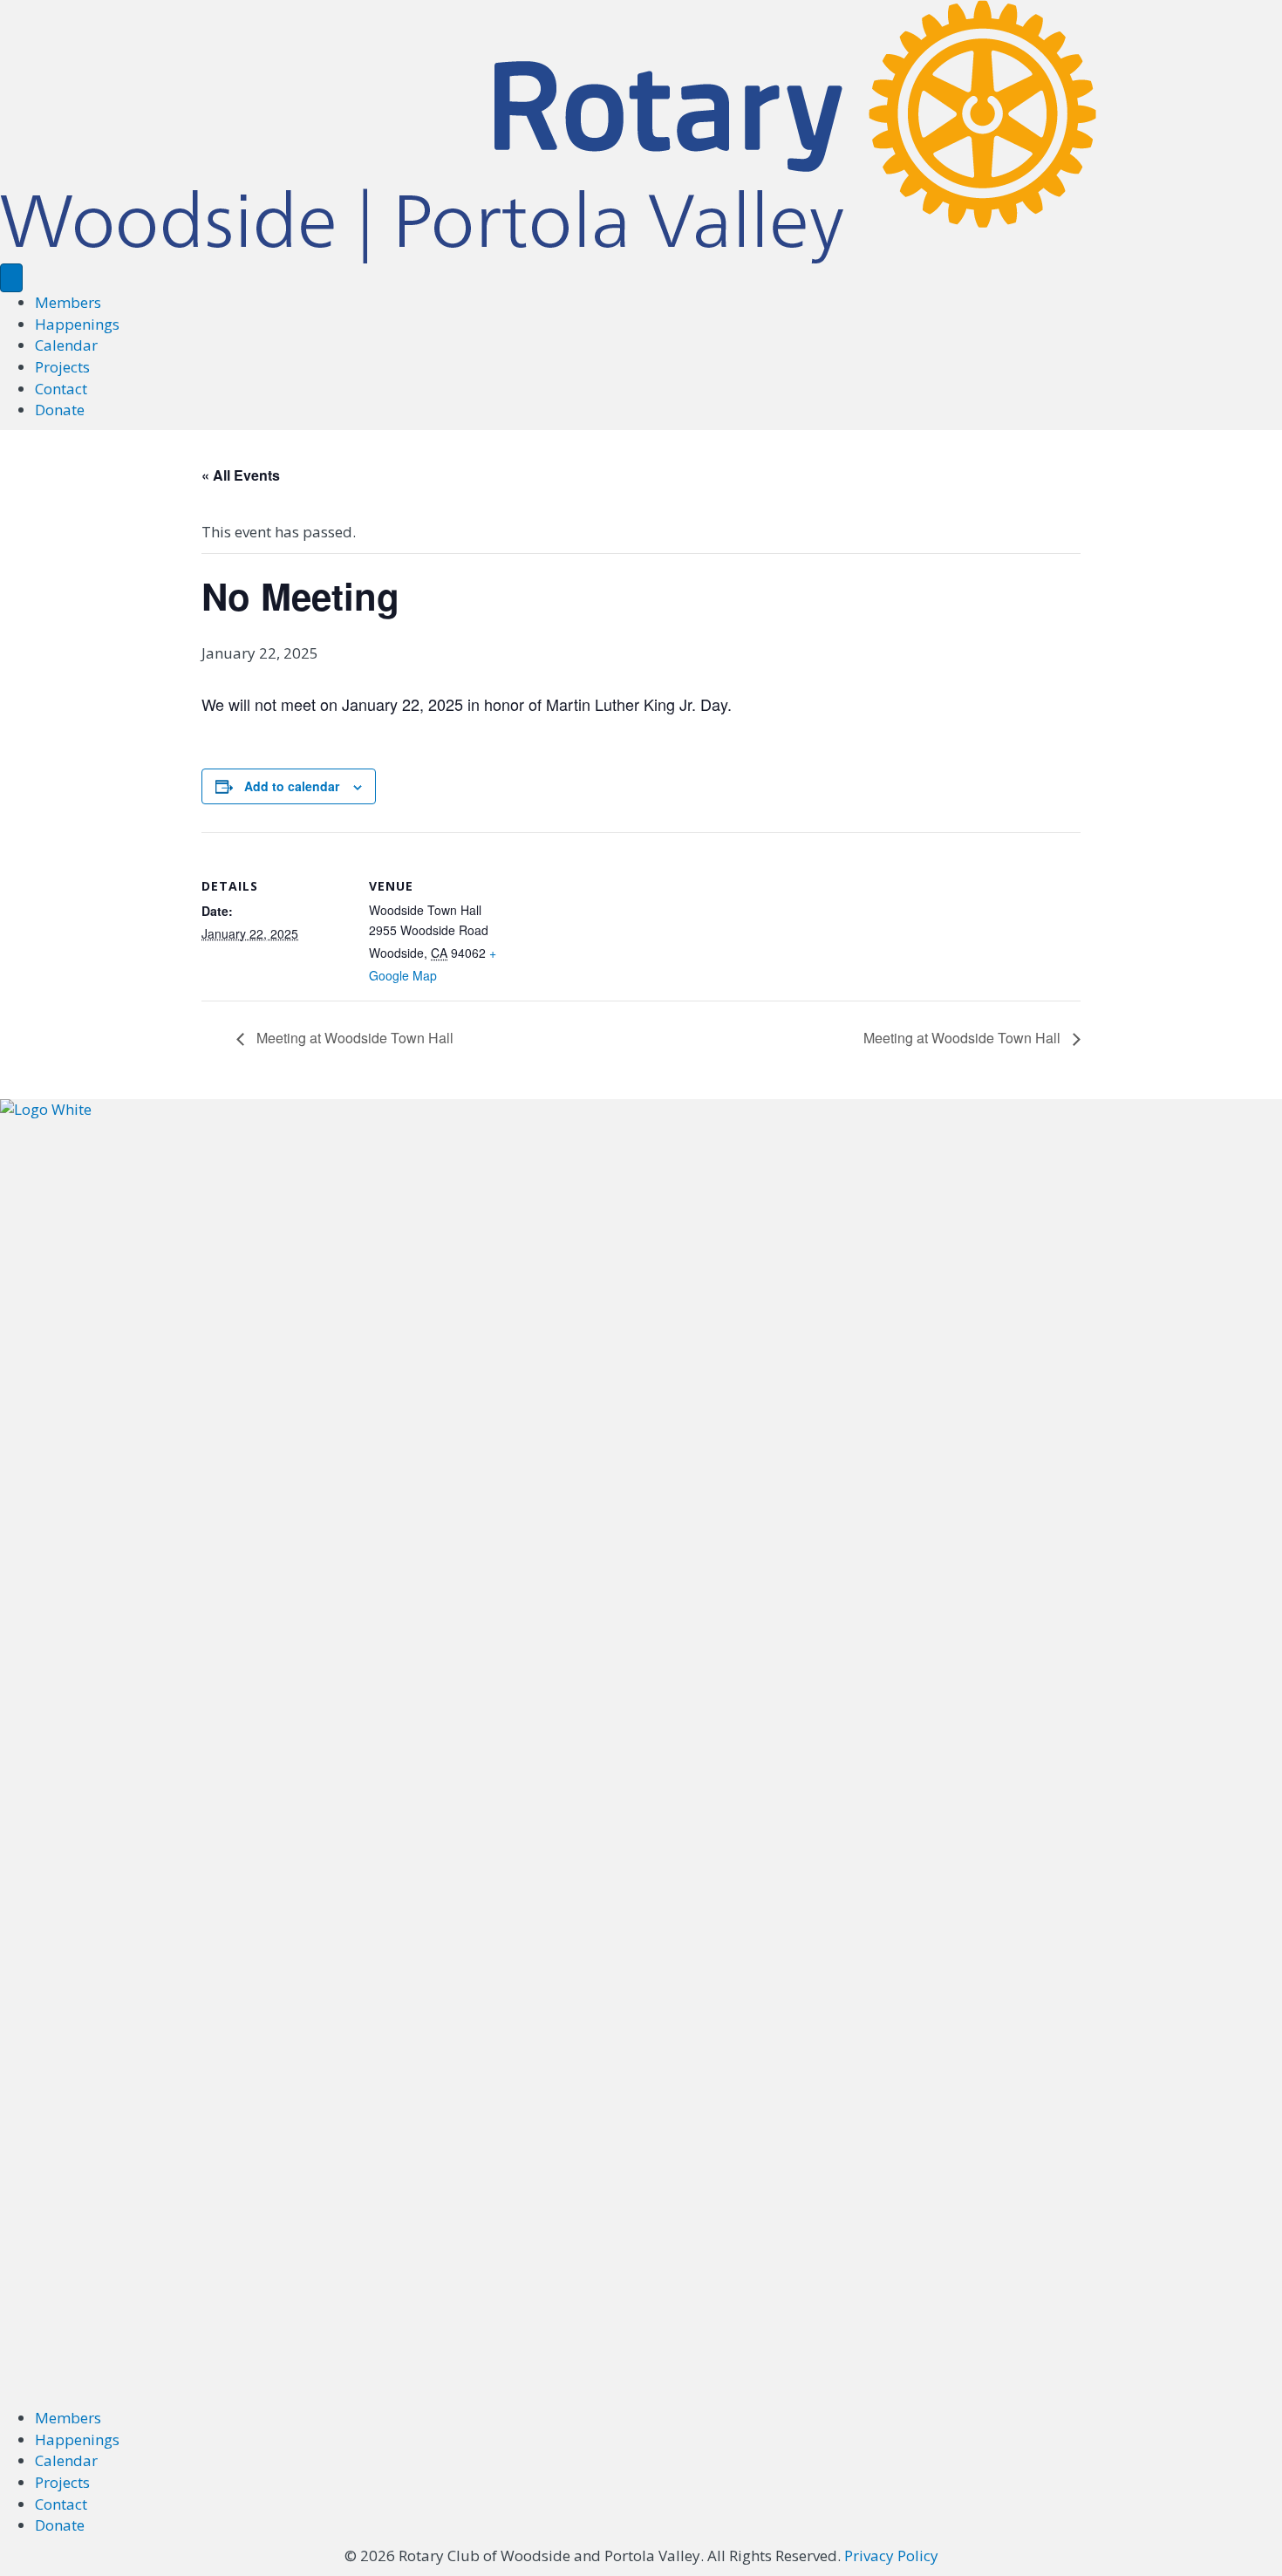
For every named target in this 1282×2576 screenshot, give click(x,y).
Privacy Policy (891, 2556)
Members (68, 302)
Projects (62, 367)
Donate (60, 410)
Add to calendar (292, 786)
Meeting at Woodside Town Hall (353, 1038)
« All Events (241, 475)
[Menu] (11, 278)
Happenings (77, 324)
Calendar (66, 345)
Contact (61, 389)
